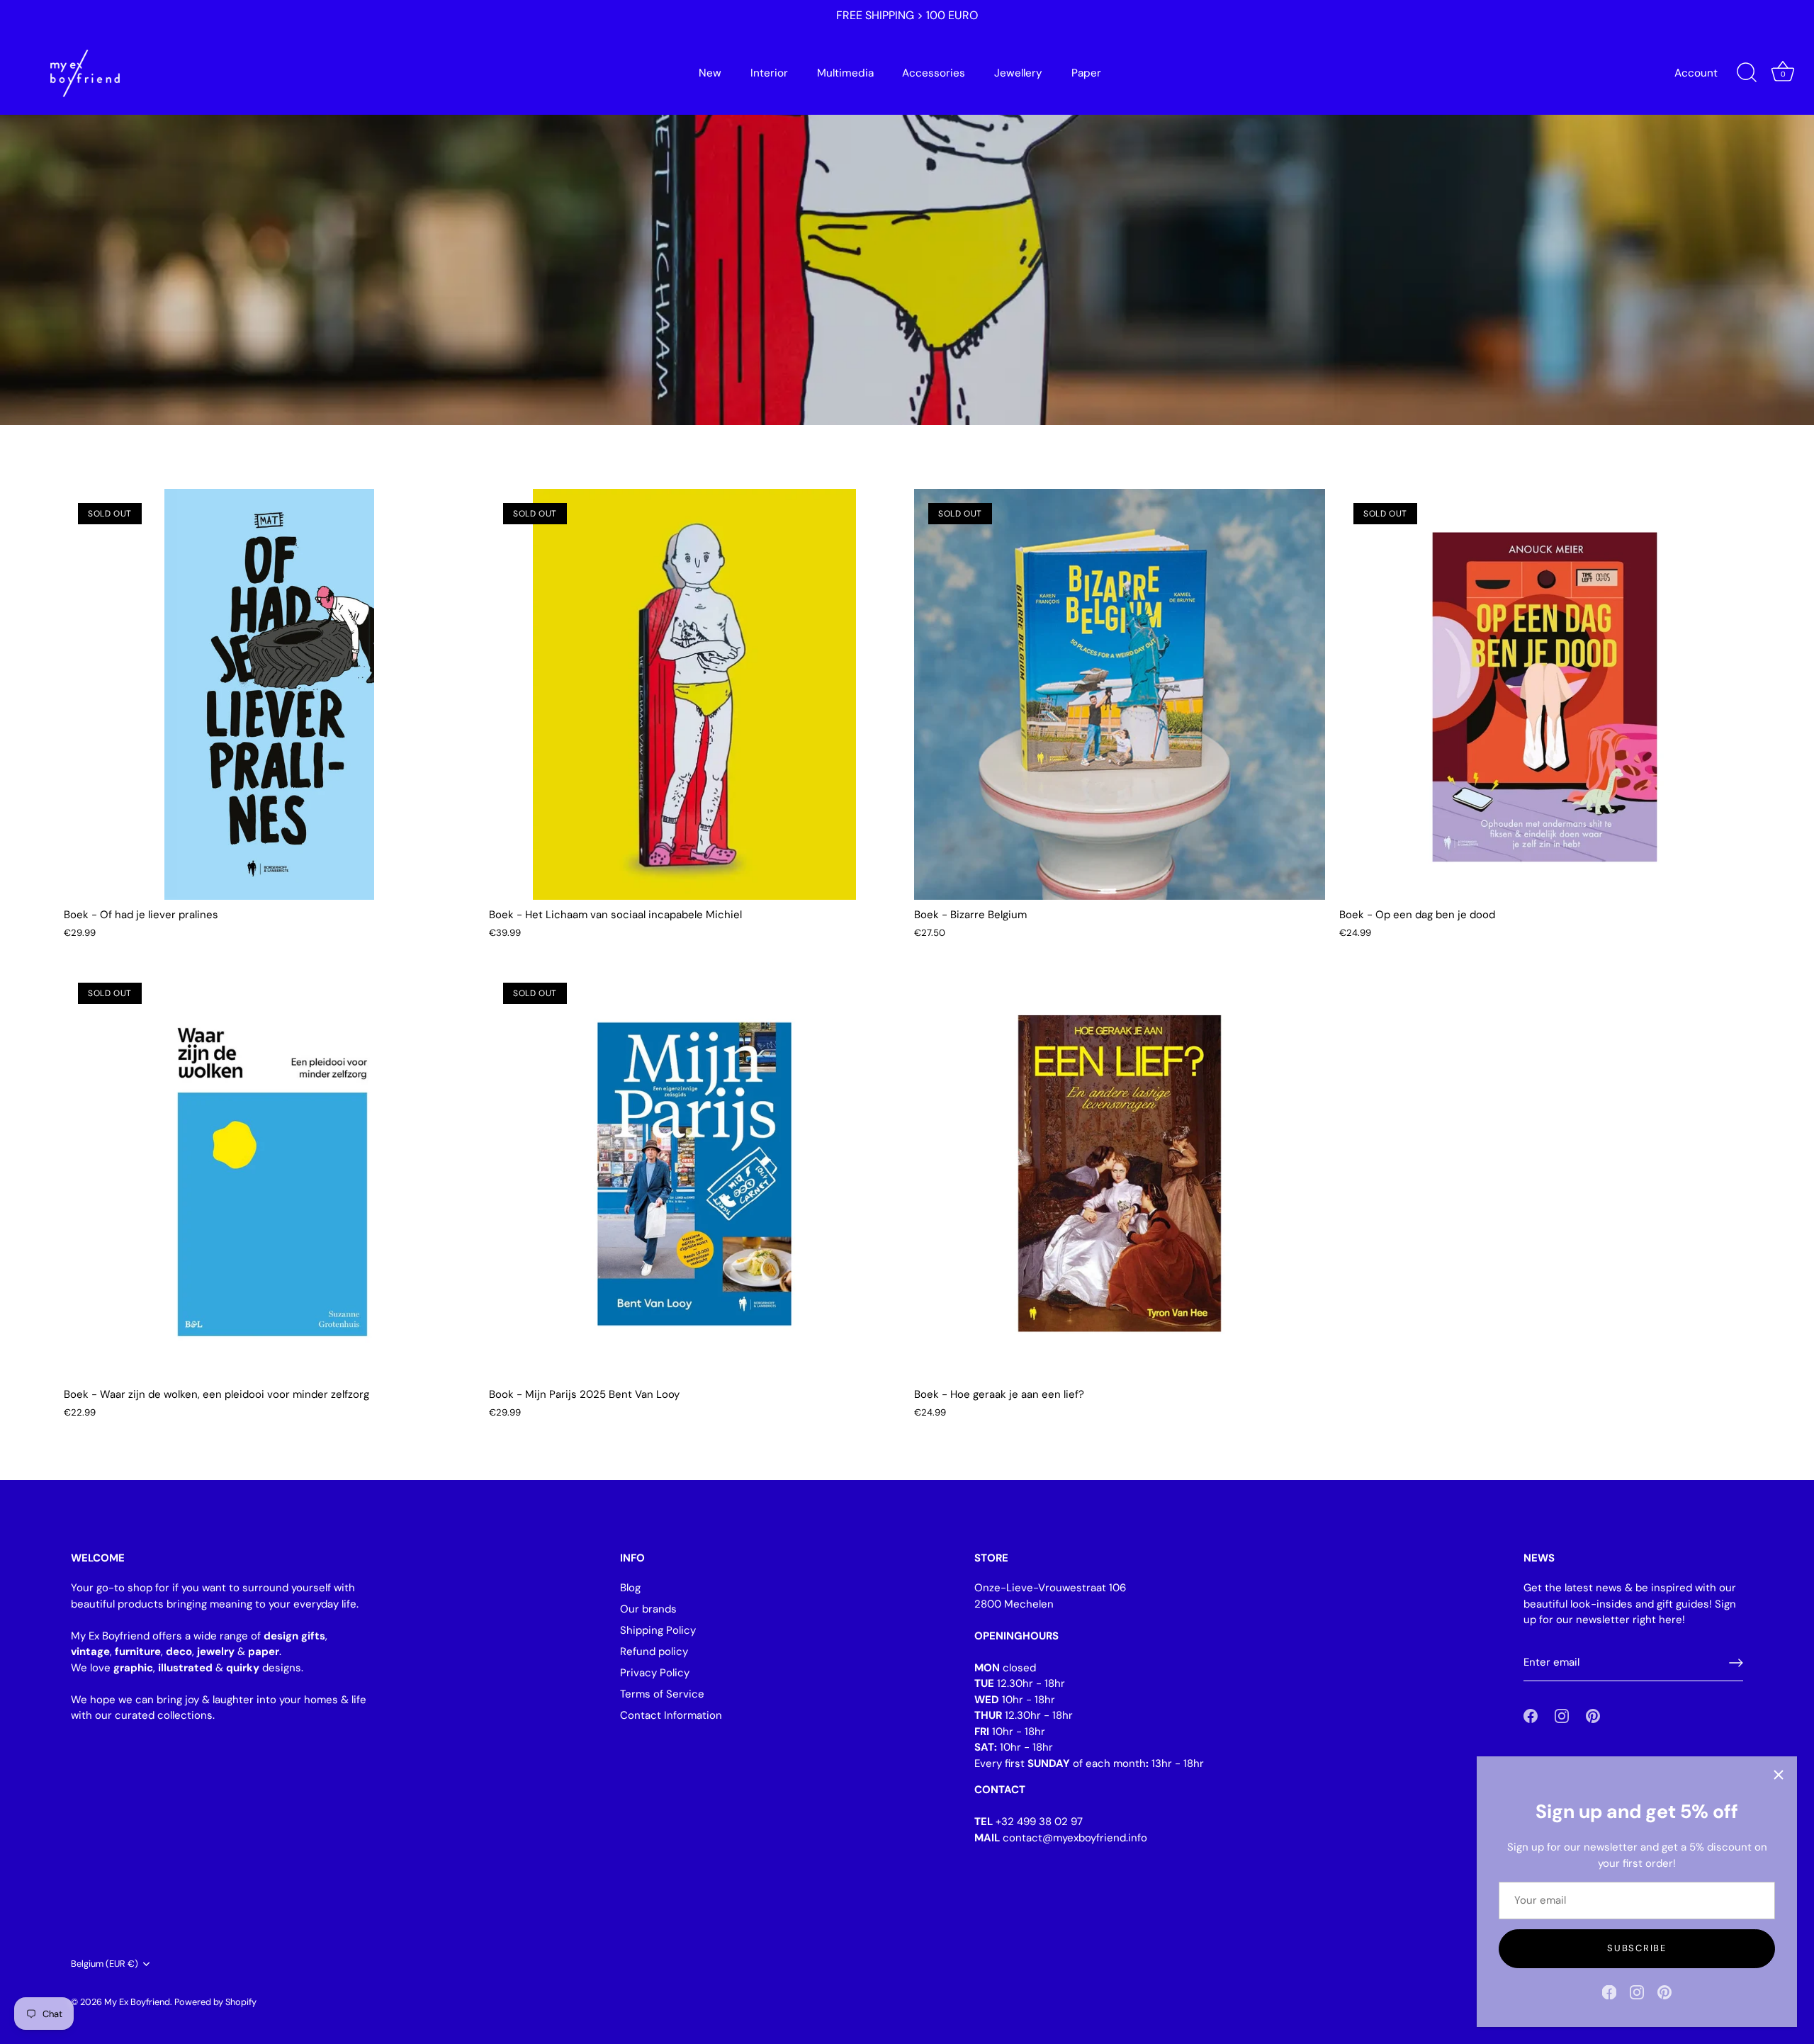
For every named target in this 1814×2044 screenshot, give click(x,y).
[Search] (1747, 73)
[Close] (1779, 1775)
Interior (769, 73)
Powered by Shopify (215, 2002)
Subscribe (1636, 1948)
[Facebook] (1609, 1992)
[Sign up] (1736, 1663)
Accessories (934, 73)
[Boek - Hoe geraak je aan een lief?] (1120, 1174)
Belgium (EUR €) (105, 1964)
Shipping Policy (658, 1630)
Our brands (648, 1609)
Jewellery (1018, 73)
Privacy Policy (655, 1673)
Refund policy (654, 1651)
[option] (907, 213)
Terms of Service (662, 1694)
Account (1696, 73)
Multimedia (845, 73)
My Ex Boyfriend (137, 2002)
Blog (630, 1588)
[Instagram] (1637, 1992)
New (710, 73)
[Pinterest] (1664, 1992)
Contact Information (671, 1715)
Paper (1086, 73)
